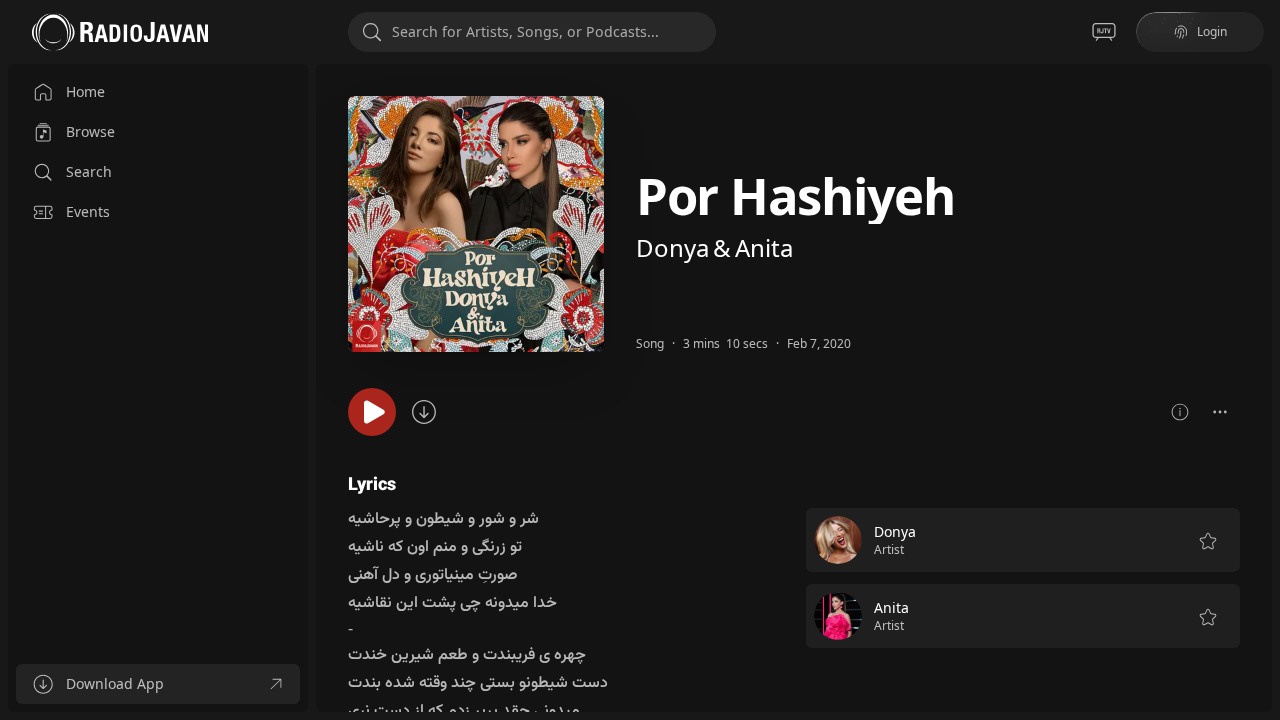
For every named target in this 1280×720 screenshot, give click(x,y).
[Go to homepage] (120, 32)
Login (1212, 31)
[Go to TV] (1104, 32)
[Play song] (372, 412)
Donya (672, 247)
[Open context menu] (1220, 412)
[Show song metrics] (1180, 412)
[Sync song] (424, 412)
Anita (764, 247)
